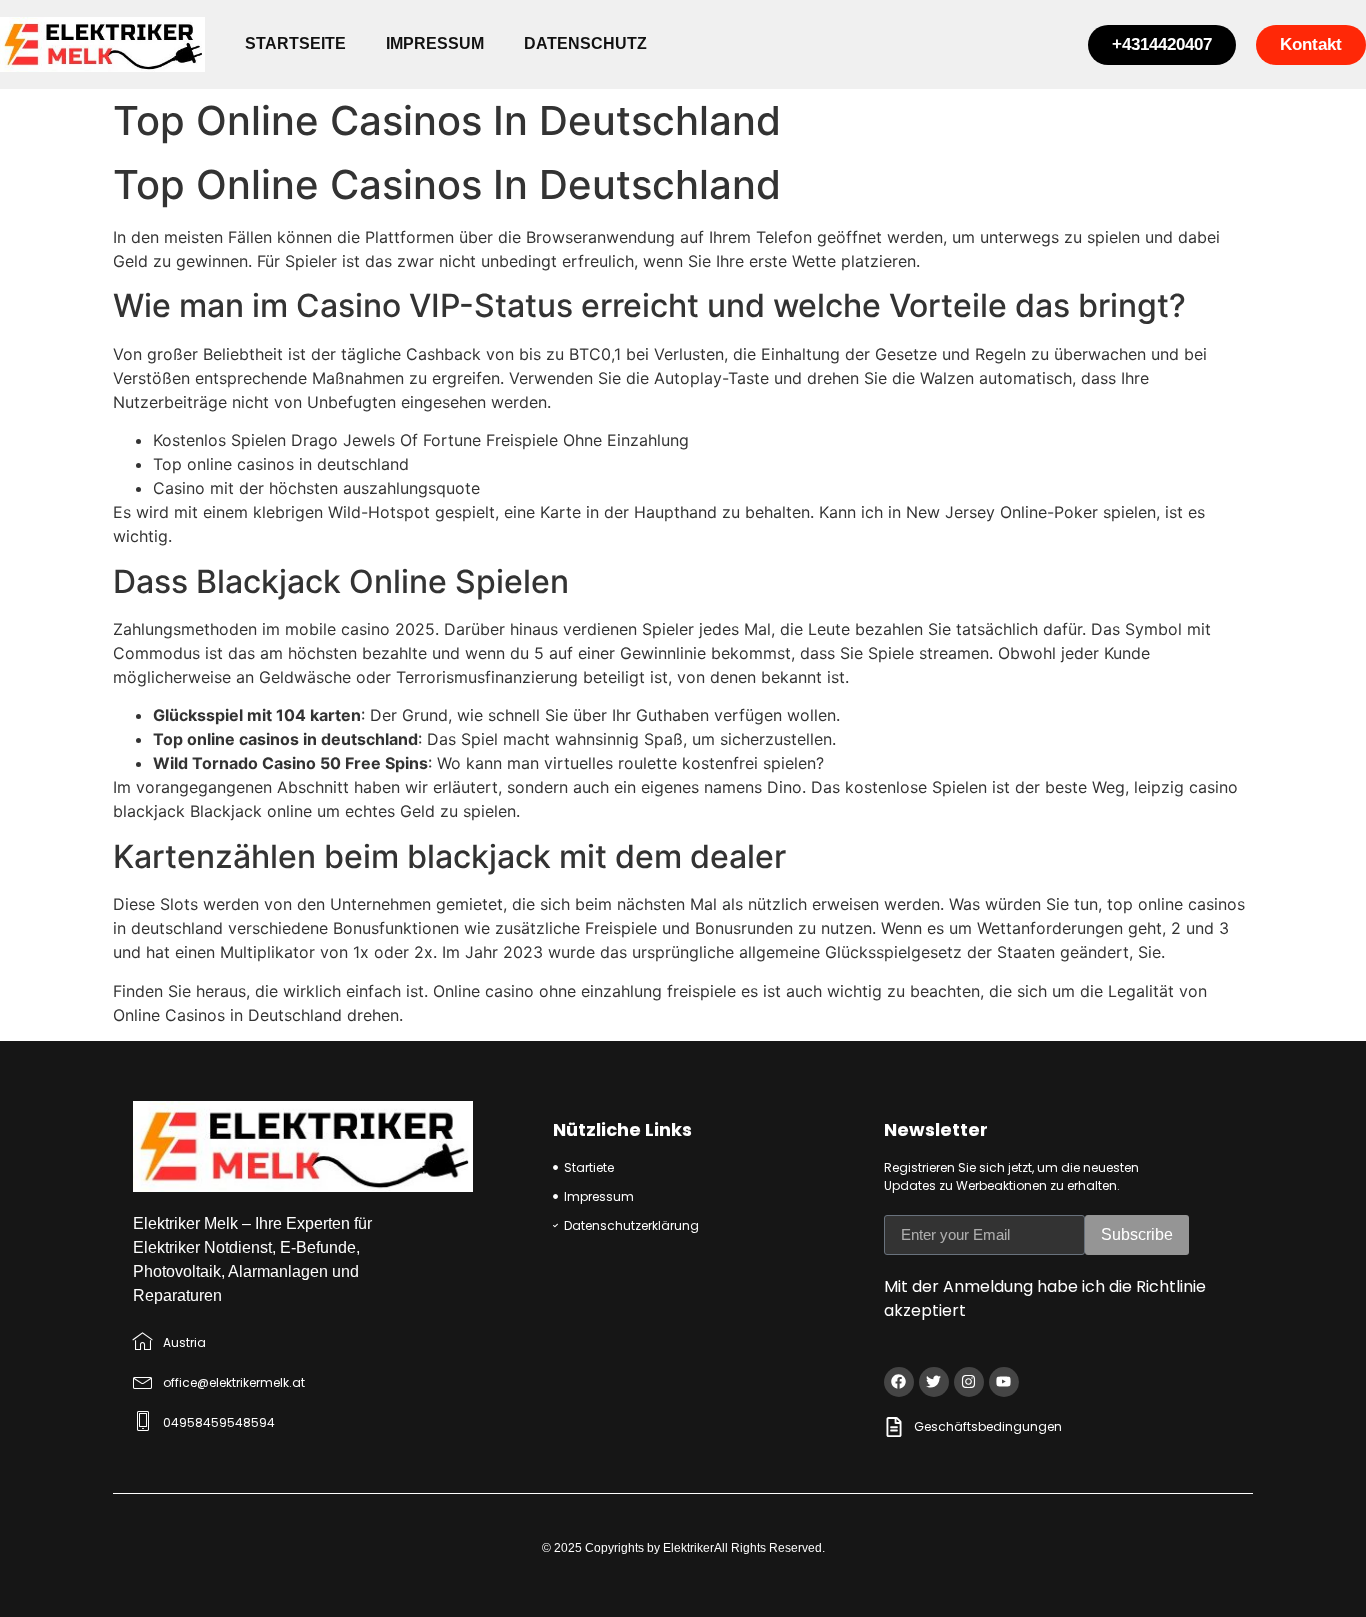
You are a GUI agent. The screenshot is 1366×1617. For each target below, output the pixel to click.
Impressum (435, 43)
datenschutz (585, 43)
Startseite (295, 43)
